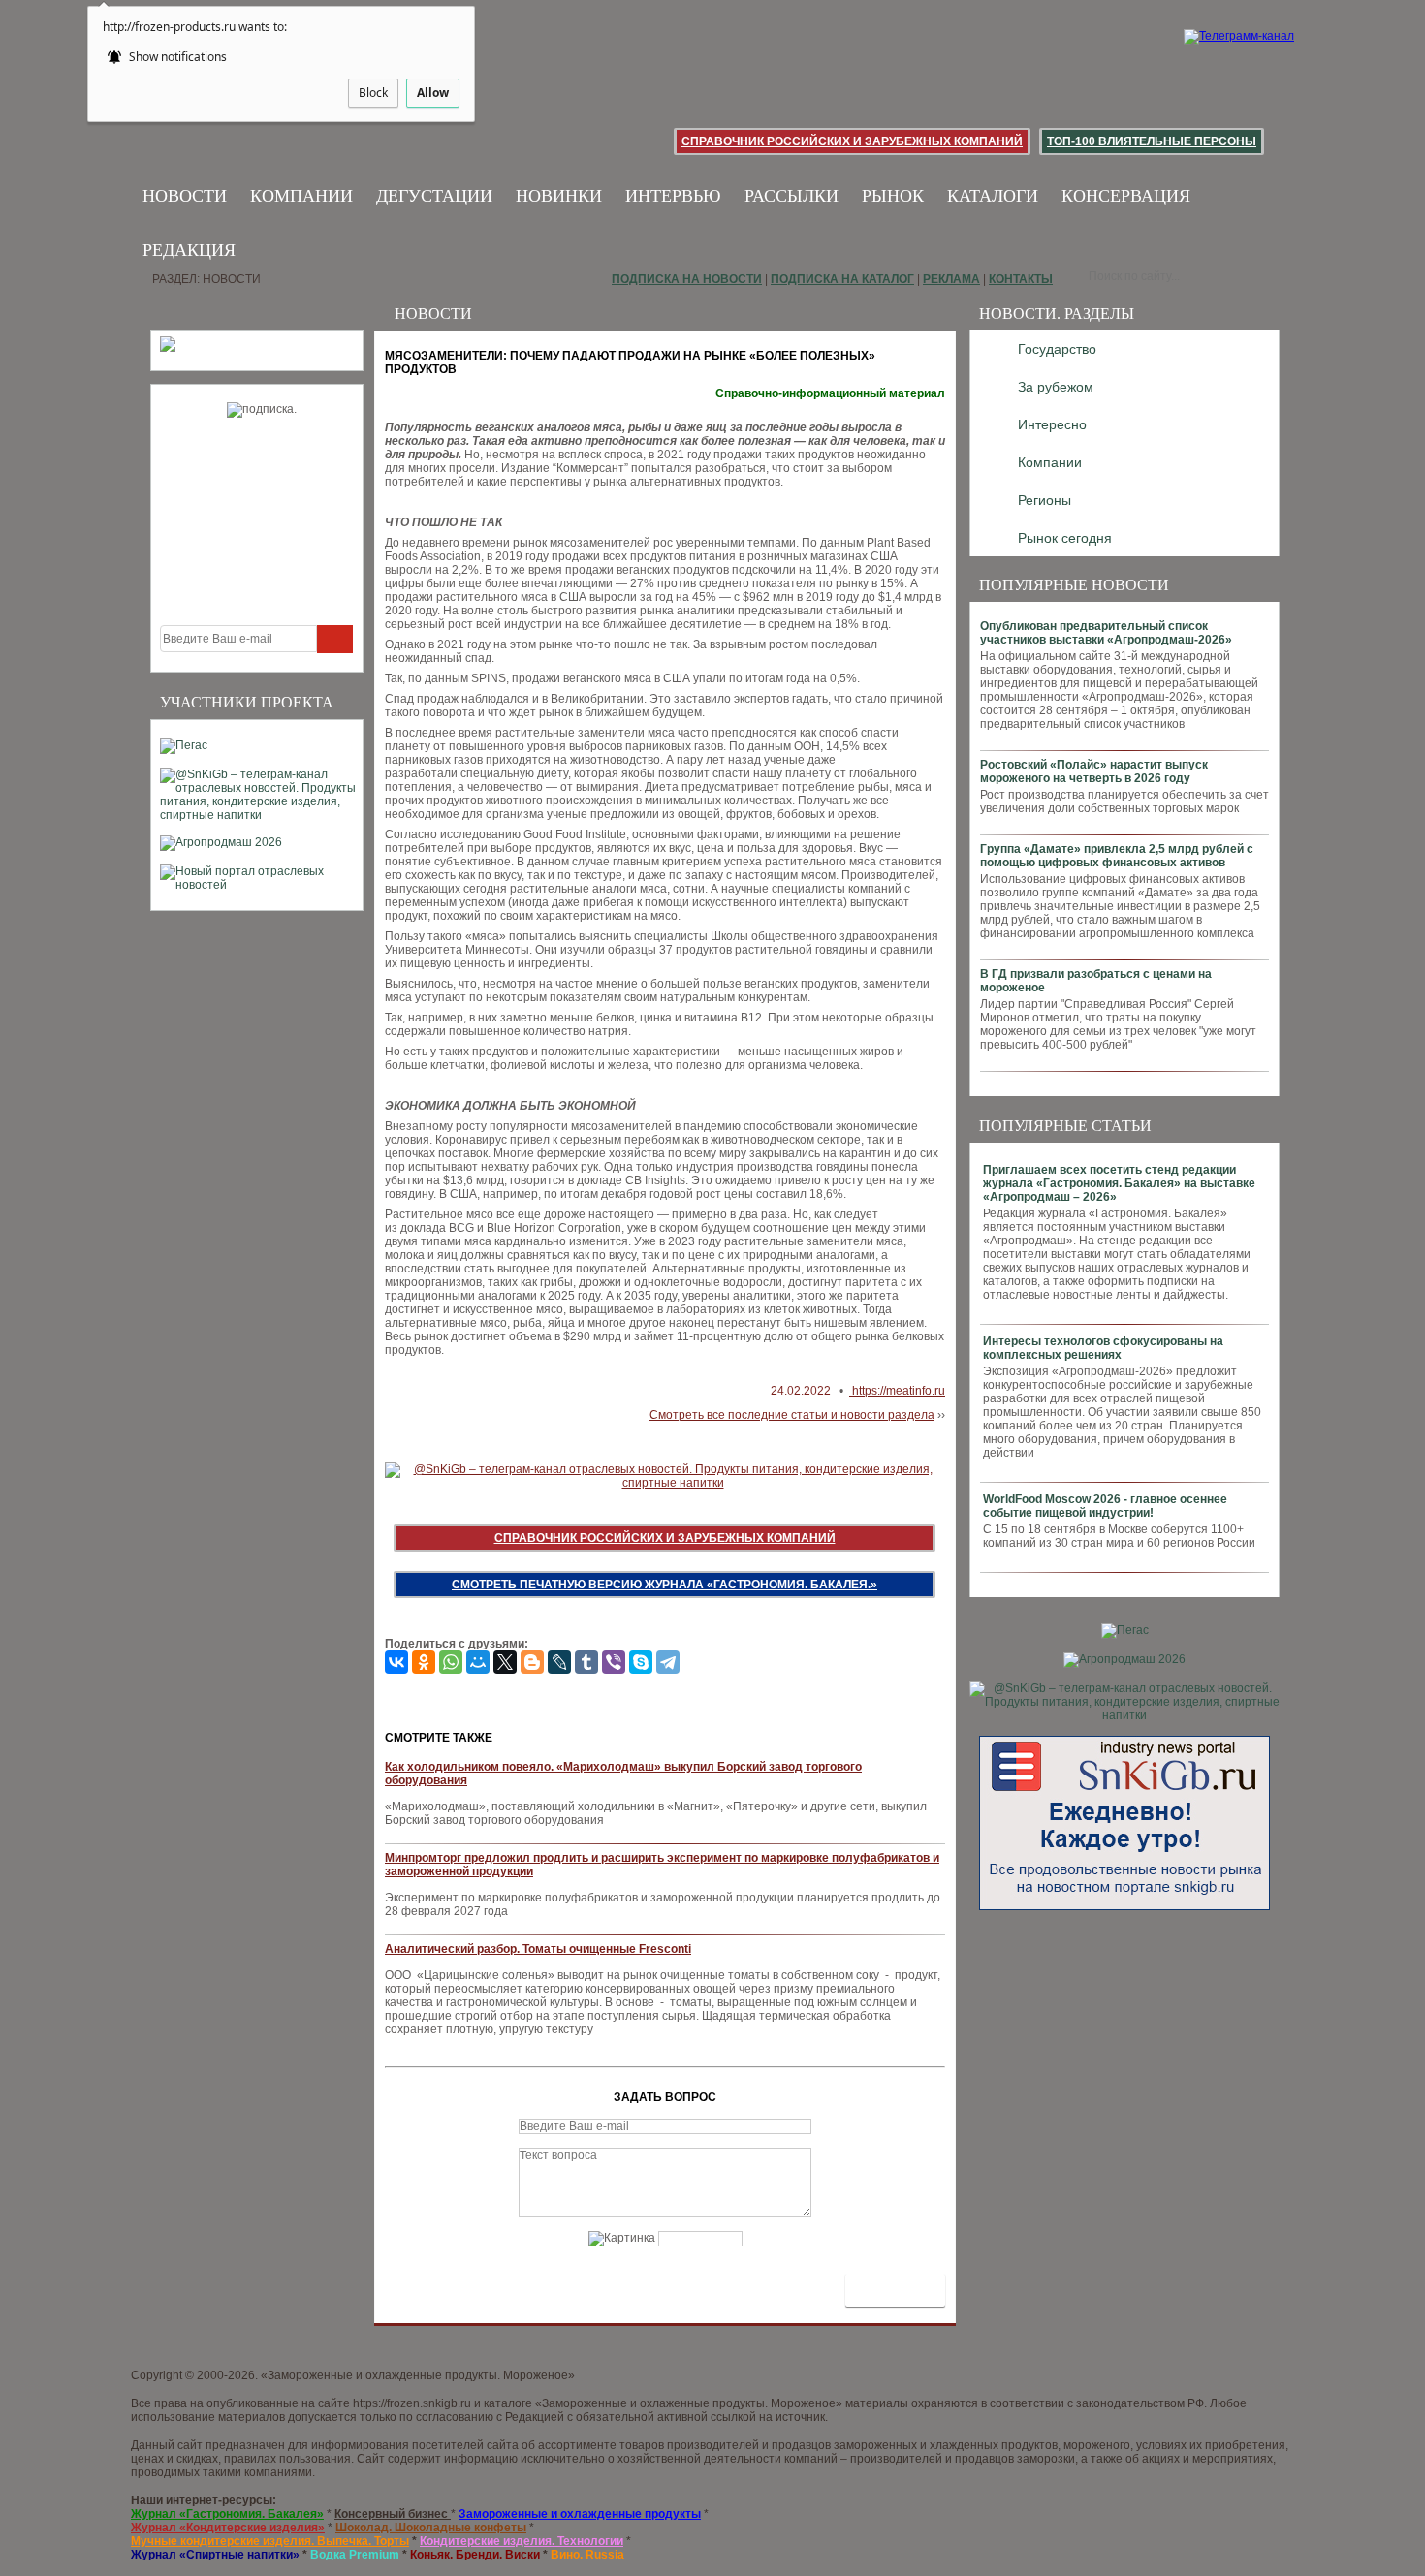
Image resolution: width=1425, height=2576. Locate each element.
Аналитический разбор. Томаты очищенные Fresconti (538, 1949)
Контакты (1021, 279)
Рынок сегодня (1065, 538)
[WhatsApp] (451, 1662)
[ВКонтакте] (396, 1662)
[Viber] (614, 1662)
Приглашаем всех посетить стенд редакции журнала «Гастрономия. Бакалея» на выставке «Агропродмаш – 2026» (1119, 1183)
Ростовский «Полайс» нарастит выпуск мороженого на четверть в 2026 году (1094, 771)
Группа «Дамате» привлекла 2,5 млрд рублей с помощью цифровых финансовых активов (1117, 856)
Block (373, 93)
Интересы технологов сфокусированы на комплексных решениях (1103, 1348)
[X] (505, 1662)
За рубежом (1056, 387)
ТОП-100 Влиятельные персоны (1152, 141)
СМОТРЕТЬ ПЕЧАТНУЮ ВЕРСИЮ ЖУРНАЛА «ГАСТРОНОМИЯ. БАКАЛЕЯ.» (665, 1585)
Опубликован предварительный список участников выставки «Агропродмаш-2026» (1106, 633)
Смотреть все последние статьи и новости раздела (792, 1415)
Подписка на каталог (842, 279)
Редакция (189, 250)
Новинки (559, 196)
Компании (301, 196)
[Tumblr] (586, 1662)
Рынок (893, 196)
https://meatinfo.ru (897, 1391)
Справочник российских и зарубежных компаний (852, 141)
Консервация (1126, 196)
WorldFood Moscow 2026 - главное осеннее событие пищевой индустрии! (1105, 1506)
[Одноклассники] (424, 1662)
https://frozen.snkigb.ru (412, 2403)
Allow (433, 93)
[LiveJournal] (559, 1662)
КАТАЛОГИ (993, 196)
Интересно (1052, 424)
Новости (185, 196)
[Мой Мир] (478, 1662)
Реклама (951, 279)
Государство (1057, 349)
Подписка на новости (687, 279)
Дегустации (434, 196)
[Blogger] (532, 1662)
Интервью (673, 196)
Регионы (1045, 500)
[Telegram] (668, 1662)
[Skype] (641, 1662)
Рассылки (792, 196)
